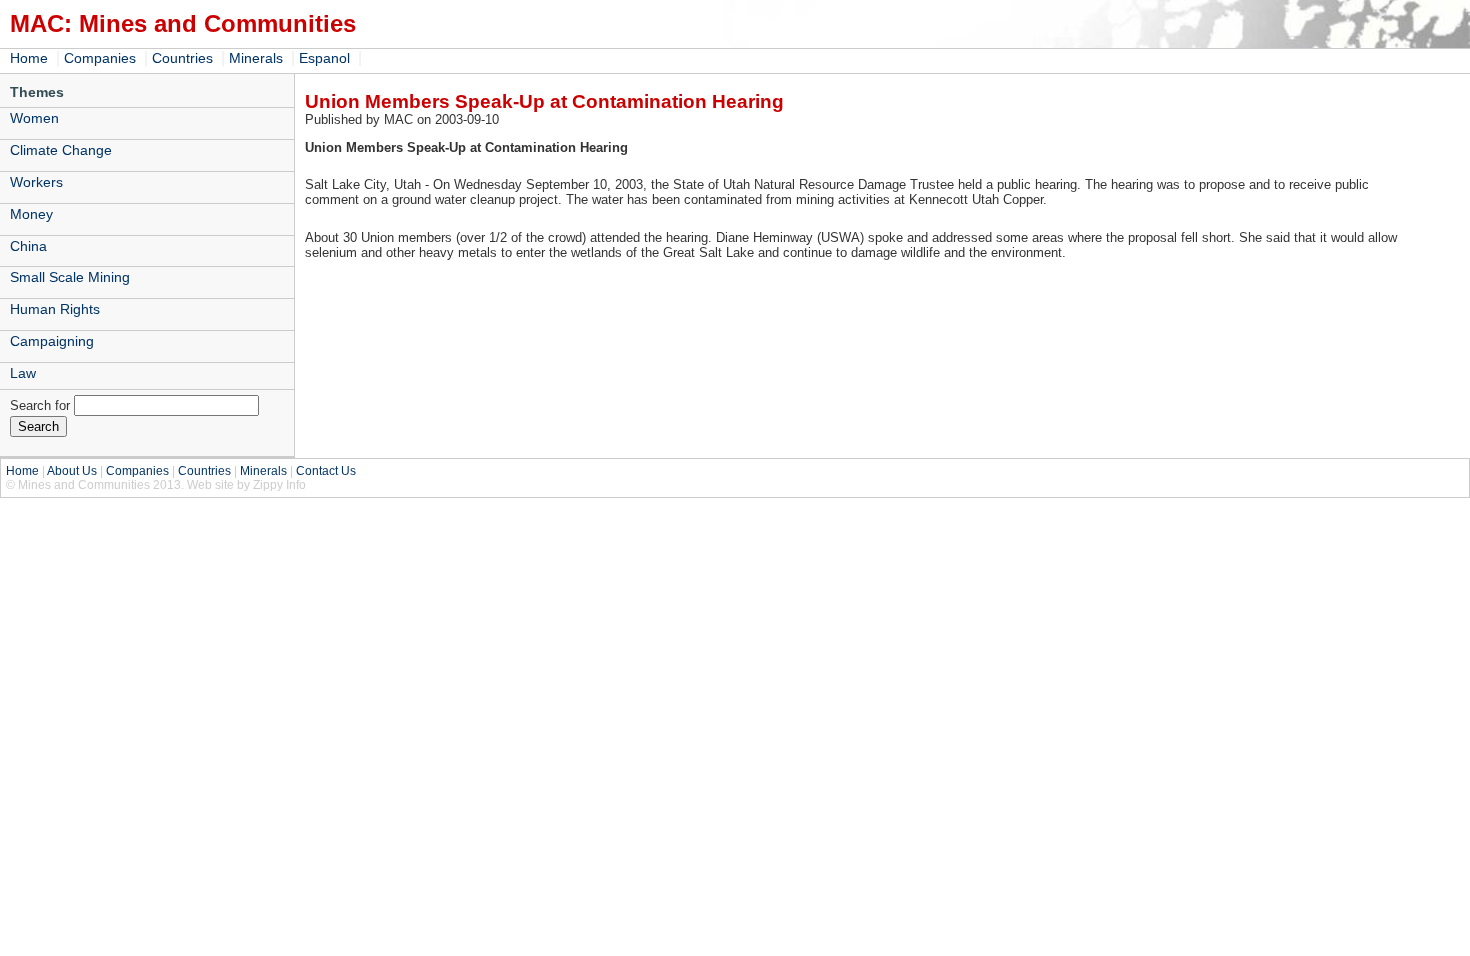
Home (29, 58)
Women (34, 118)
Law (23, 373)
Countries (182, 58)
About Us (72, 471)
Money (31, 214)
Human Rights (55, 309)
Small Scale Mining (70, 277)
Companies (100, 58)
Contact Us (326, 471)
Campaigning (52, 341)
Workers (36, 182)
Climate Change (61, 150)
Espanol (324, 58)
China (28, 246)
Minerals (256, 58)
